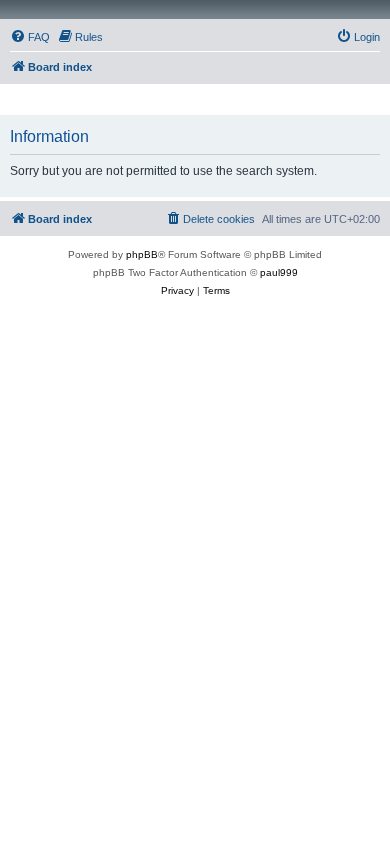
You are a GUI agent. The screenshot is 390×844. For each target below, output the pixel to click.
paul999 (279, 272)
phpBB (142, 254)
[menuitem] (30, 37)
